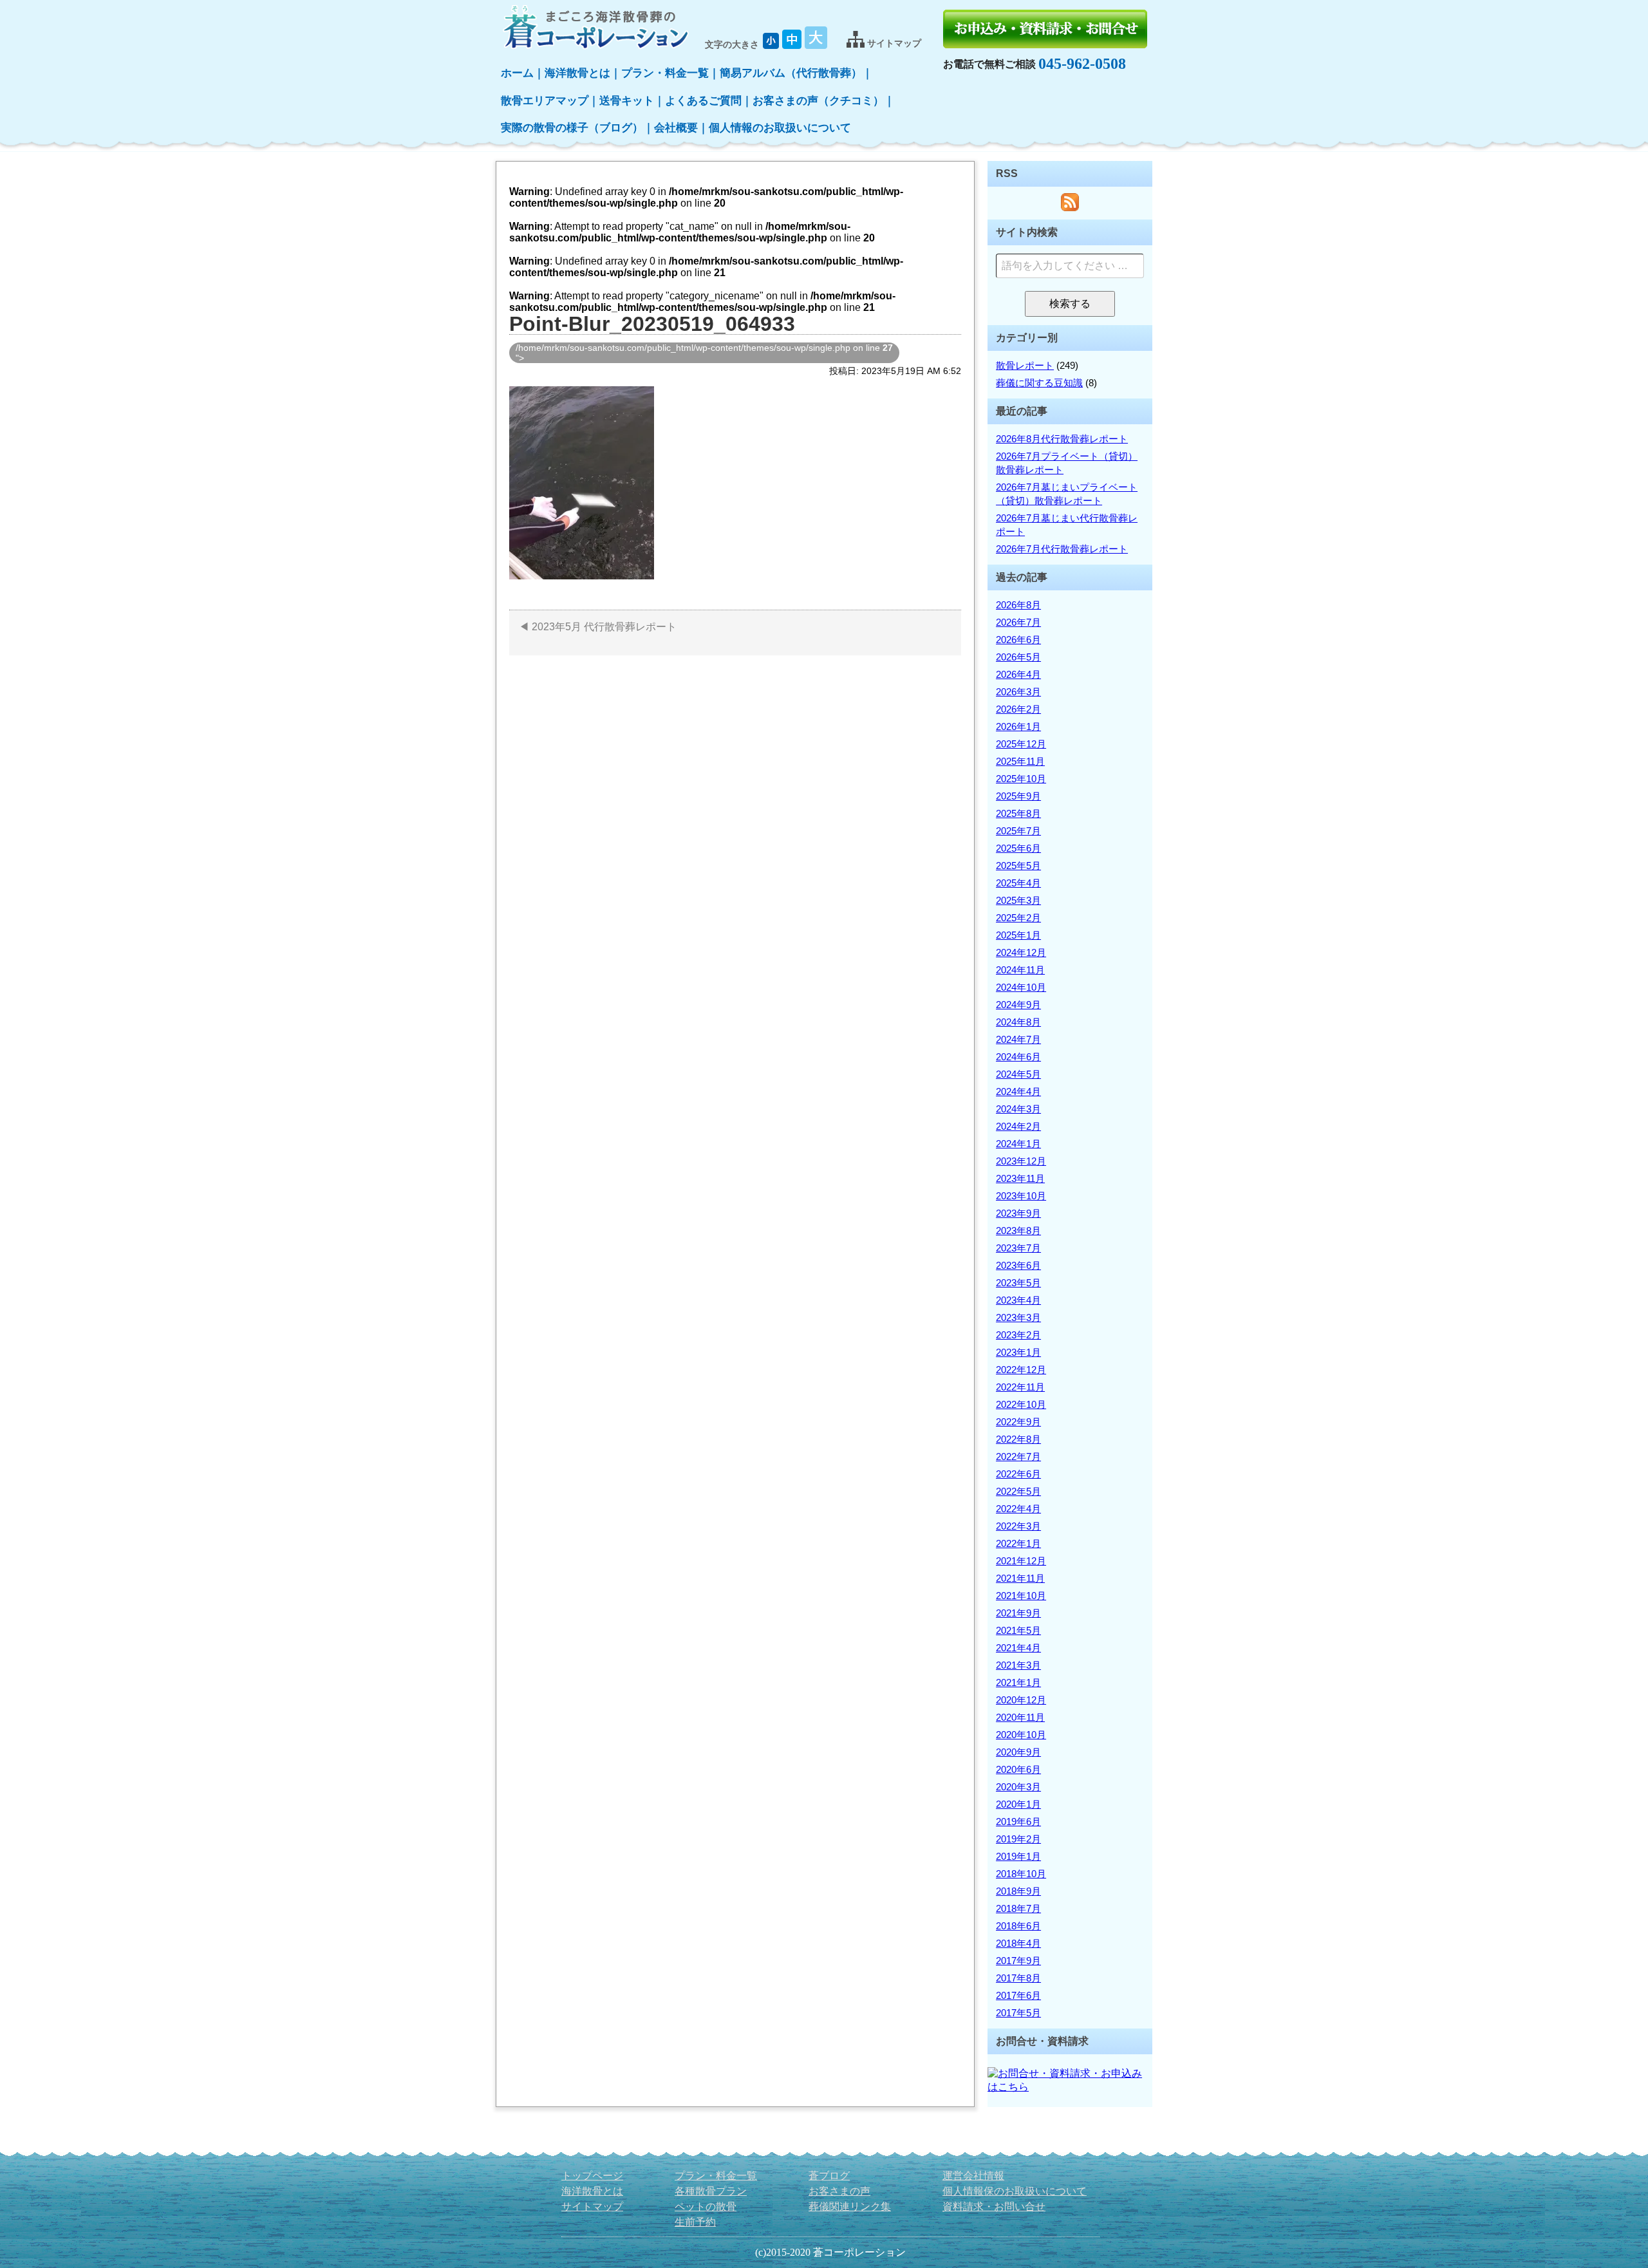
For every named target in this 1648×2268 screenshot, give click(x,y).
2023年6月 (1018, 1265)
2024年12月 (1021, 952)
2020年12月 (1021, 1700)
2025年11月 (1020, 761)
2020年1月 (1018, 1804)
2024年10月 (1021, 987)
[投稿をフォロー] (1070, 208)
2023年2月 (1018, 1335)
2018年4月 (1018, 1943)
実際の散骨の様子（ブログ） (572, 128)
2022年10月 (1021, 1404)
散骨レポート (1025, 365)
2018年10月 (1021, 1874)
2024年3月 (1018, 1109)
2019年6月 (1018, 1822)
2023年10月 (1021, 1196)
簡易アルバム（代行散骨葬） (791, 73)
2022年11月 (1020, 1387)
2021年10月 (1021, 1596)
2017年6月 (1018, 1995)
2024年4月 (1018, 1092)
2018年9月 (1018, 1891)
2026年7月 (1018, 622)
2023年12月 (1021, 1161)
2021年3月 (1018, 1665)
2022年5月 (1018, 1491)
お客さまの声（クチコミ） (818, 101)
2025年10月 (1021, 779)
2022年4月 (1018, 1509)
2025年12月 (1021, 744)
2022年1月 (1018, 1543)
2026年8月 (1018, 605)
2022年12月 (1021, 1370)
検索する (1075, 307)
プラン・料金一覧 (665, 73)
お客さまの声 (839, 2191)
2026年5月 (1018, 657)
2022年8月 (1018, 1439)
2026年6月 (1018, 640)
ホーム (517, 73)
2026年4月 (1018, 674)
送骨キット (627, 101)
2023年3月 (1018, 1317)
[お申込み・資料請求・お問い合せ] (1045, 29)
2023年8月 (1018, 1231)
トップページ (592, 2176)
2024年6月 (1018, 1057)
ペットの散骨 (706, 2207)
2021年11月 (1020, 1578)
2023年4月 (1018, 1300)
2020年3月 (1018, 1787)
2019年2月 (1018, 1839)
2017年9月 (1018, 1961)
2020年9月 (1018, 1752)
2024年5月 (1018, 1074)
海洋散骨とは (577, 73)
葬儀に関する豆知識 (1039, 383)
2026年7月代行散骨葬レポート (1062, 549)
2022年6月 (1018, 1474)
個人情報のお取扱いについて (780, 128)
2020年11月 (1020, 1717)
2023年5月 (1018, 1283)
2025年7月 (1018, 831)
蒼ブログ (829, 2176)
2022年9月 (1018, 1422)
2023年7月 (1018, 1248)
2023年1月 (1018, 1352)
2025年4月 (1018, 883)
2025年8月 (1018, 813)
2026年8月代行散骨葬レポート (1062, 439)
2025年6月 (1018, 848)
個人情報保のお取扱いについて (1015, 2191)
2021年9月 (1018, 1613)
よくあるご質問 (703, 101)
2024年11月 (1020, 970)
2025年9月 (1018, 796)
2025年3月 (1018, 900)
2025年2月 (1018, 918)
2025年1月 (1018, 935)
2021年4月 (1018, 1648)
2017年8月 (1018, 1978)
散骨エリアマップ (545, 101)
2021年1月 (1018, 1682)
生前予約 (695, 2222)
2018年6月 (1018, 1926)
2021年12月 (1021, 1561)
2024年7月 (1018, 1039)
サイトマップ (592, 2207)
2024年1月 (1018, 1144)
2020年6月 (1018, 1769)
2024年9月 (1018, 1005)
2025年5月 (1018, 866)
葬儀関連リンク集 (850, 2207)
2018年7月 (1018, 1908)
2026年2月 (1018, 709)
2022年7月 (1018, 1457)
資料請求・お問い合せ (994, 2207)
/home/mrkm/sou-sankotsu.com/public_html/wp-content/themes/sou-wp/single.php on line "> (704, 353)
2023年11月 (1020, 1178)
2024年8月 (1018, 1022)
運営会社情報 (973, 2176)
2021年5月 (1018, 1630)
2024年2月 (1018, 1126)
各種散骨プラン (711, 2191)
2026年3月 (1018, 692)
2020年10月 (1021, 1735)
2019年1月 (1018, 1856)
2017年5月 (1018, 2013)
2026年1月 (1018, 726)
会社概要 (676, 128)
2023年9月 (1018, 1213)
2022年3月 (1018, 1526)
